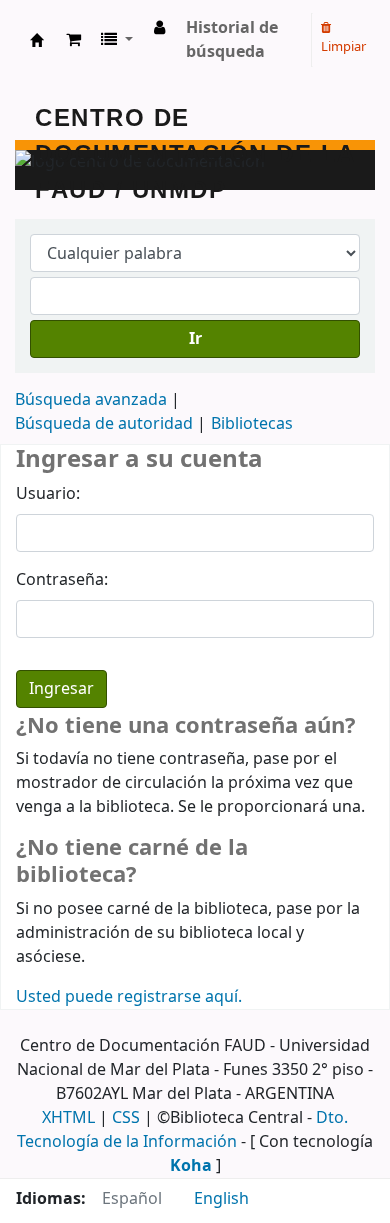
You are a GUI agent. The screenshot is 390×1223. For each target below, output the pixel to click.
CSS (126, 1118)
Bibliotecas (252, 424)
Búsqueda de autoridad (104, 424)
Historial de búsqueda (232, 40)
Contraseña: (62, 580)
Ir (195, 339)
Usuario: (48, 494)
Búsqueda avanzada (91, 400)
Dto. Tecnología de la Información (182, 1130)
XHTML (68, 1118)
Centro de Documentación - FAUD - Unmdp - (37, 40)
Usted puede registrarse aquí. (129, 997)
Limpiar (343, 46)
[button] (73, 40)
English (221, 1199)
